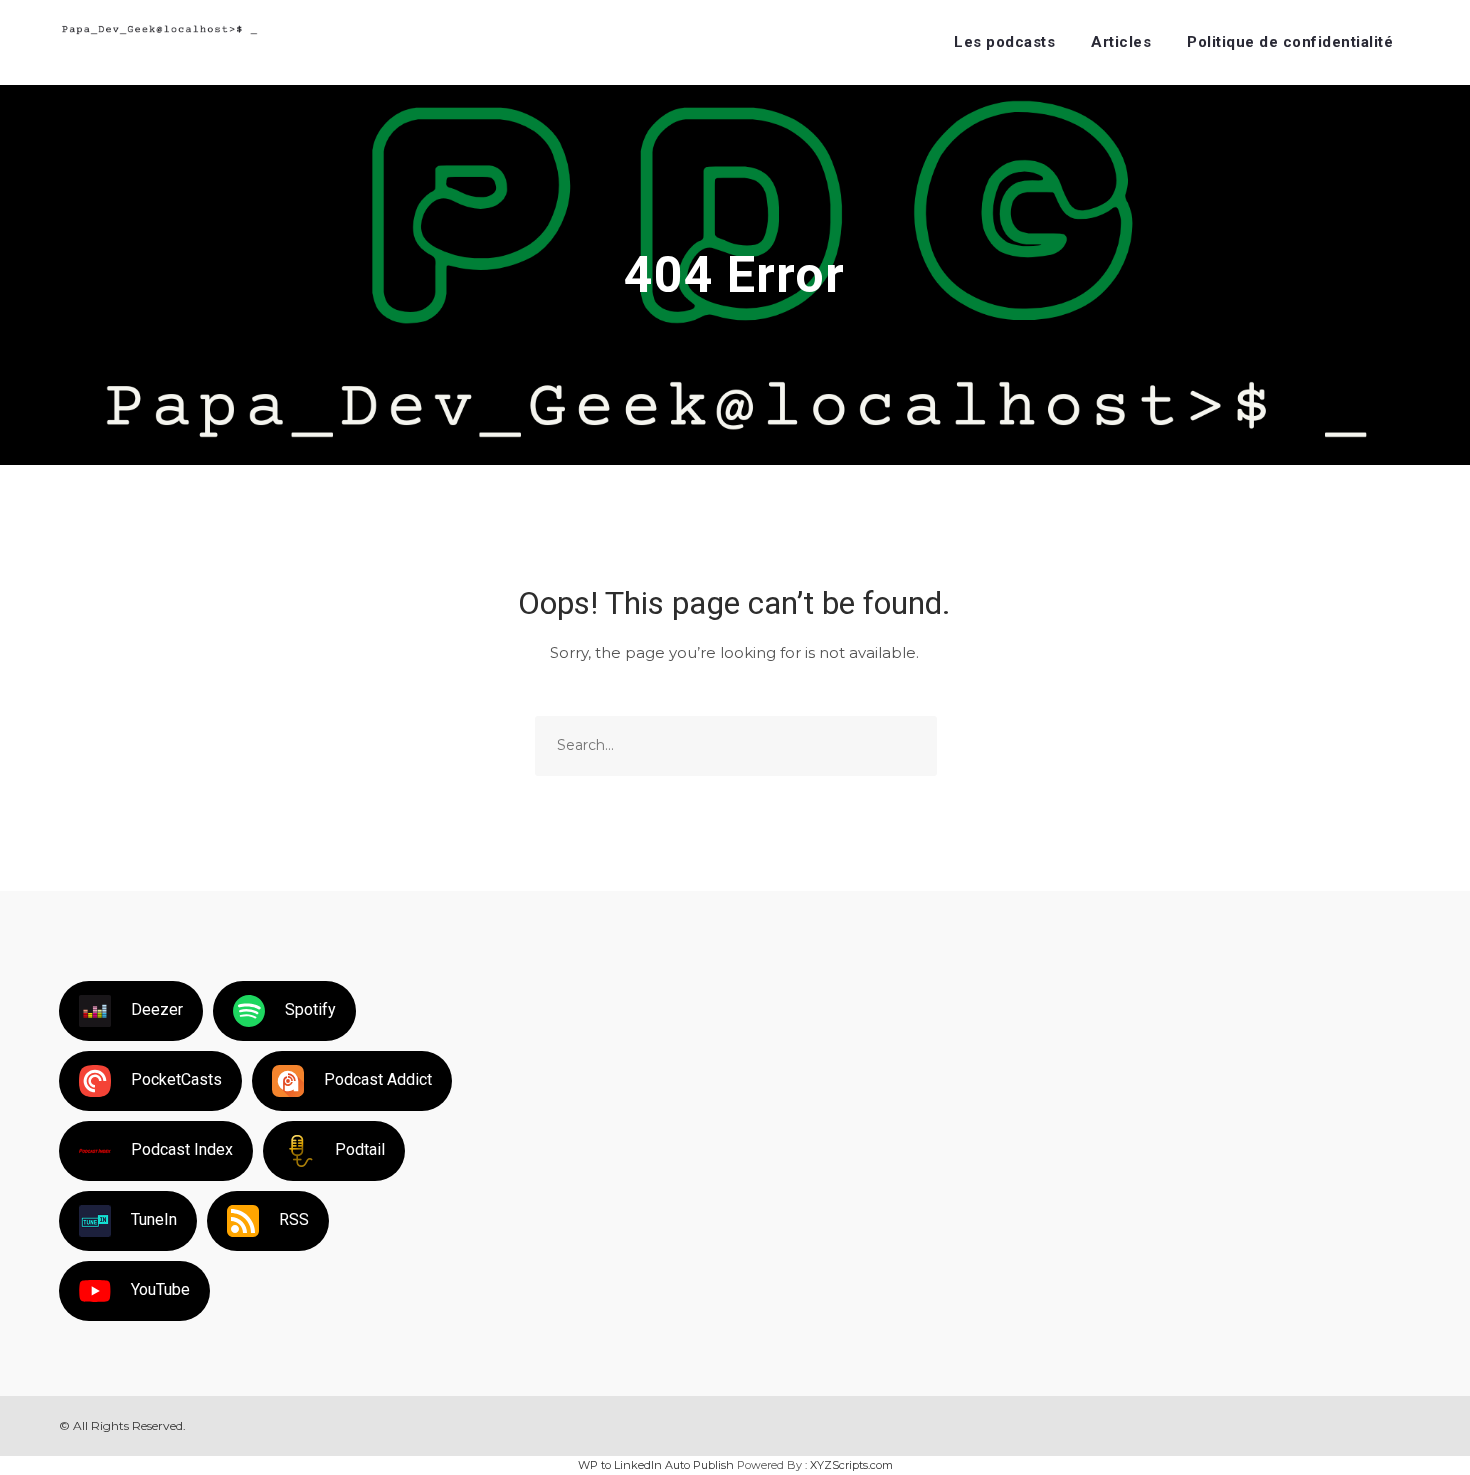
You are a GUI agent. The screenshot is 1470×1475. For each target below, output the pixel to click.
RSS (294, 1219)
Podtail (360, 1149)
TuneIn (154, 1219)
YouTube (160, 1289)
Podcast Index (182, 1149)
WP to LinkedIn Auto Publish (656, 1465)
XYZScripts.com (851, 1465)
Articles (1121, 42)
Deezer (157, 1009)
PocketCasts (176, 1079)
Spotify (310, 1009)
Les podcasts (1004, 42)
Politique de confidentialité (1290, 42)
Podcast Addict (378, 1079)
